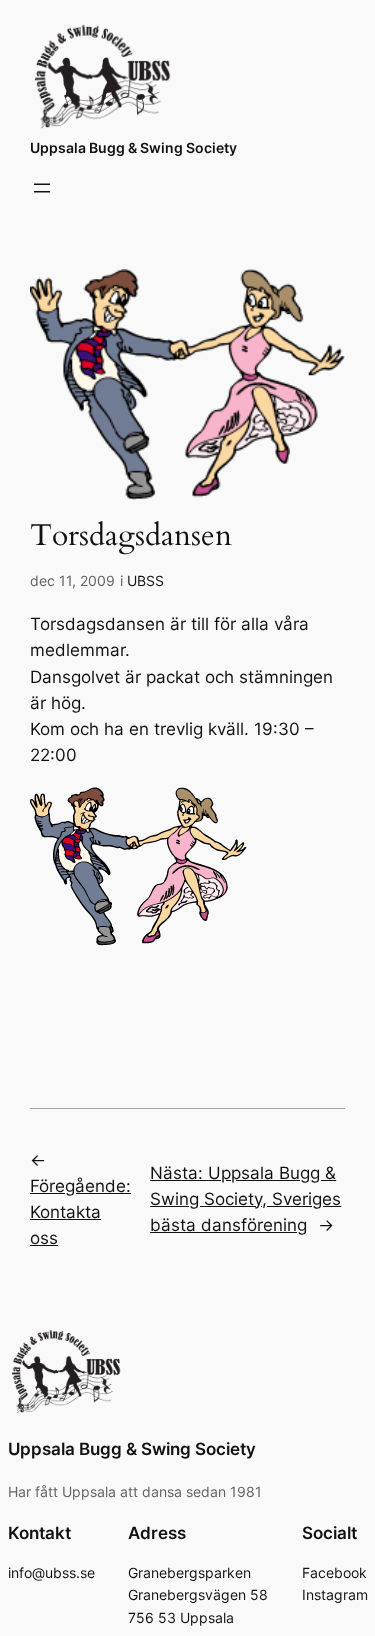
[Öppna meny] (42, 188)
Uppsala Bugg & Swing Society (133, 147)
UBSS (145, 580)
